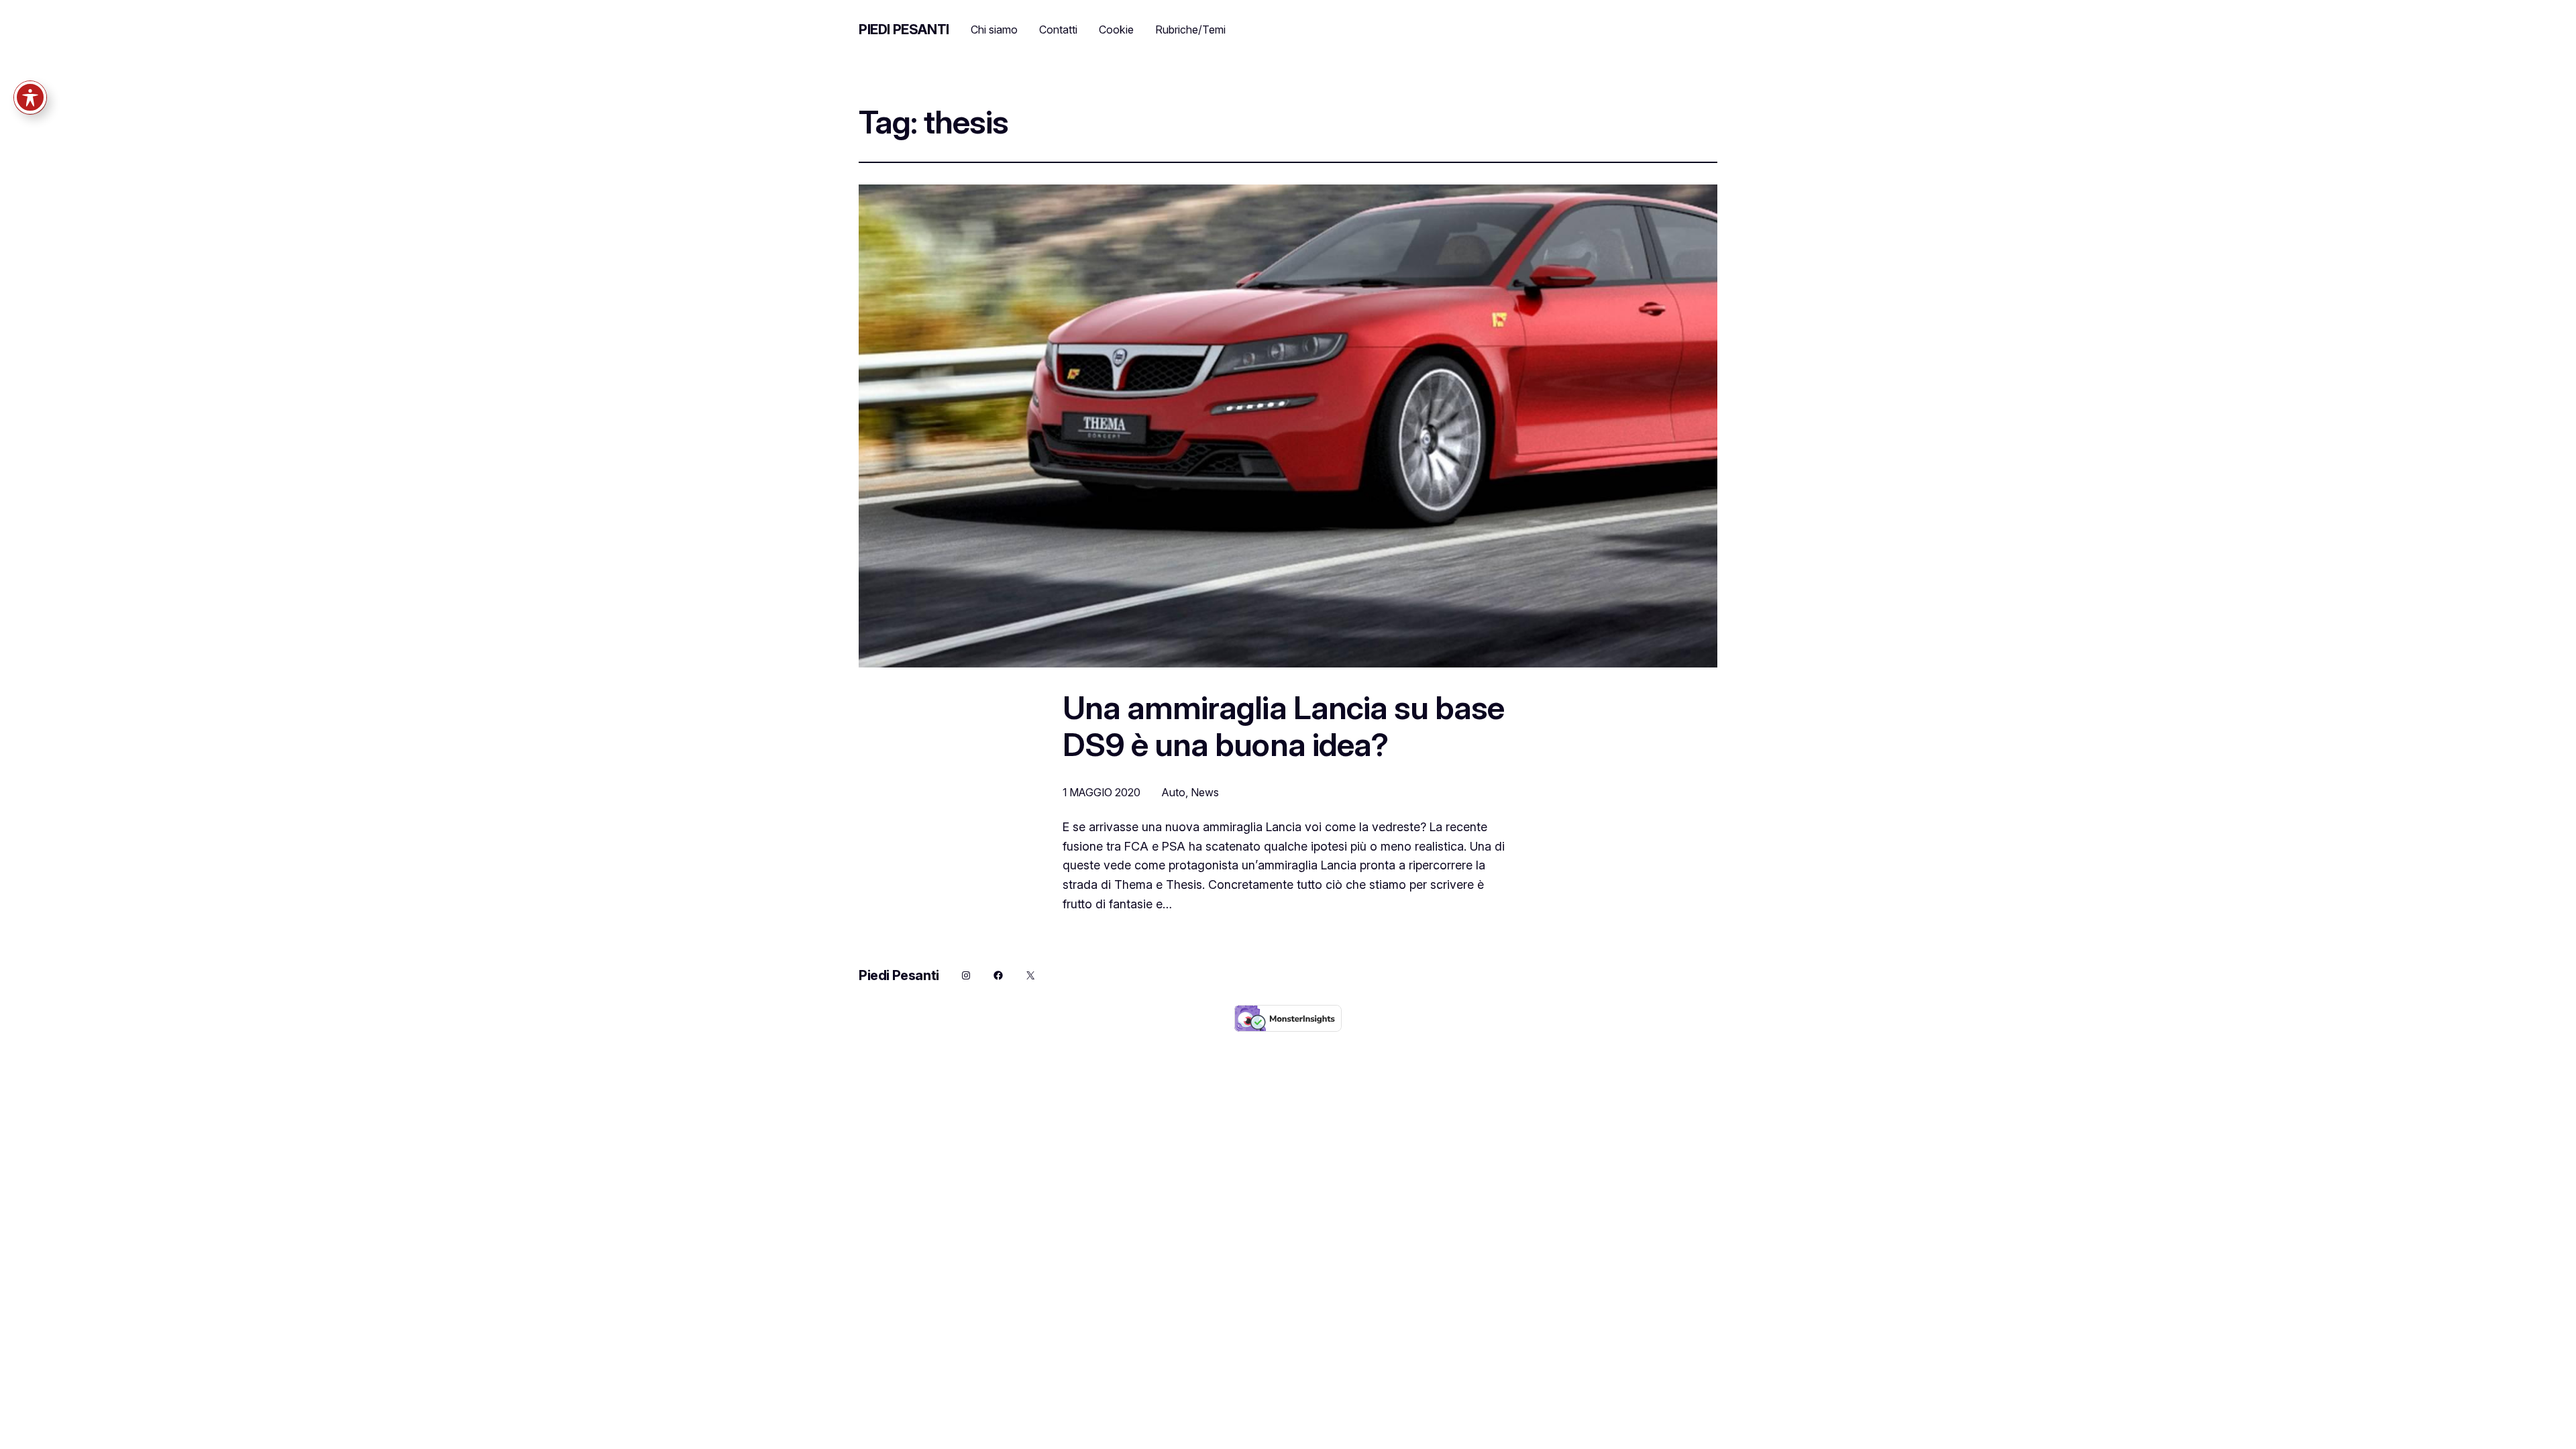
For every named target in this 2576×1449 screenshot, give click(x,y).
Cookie (1116, 30)
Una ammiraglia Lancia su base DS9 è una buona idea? (1283, 726)
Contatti (1058, 30)
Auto (1174, 792)
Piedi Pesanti (904, 30)
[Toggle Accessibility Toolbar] (30, 97)
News (1205, 792)
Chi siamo (994, 30)
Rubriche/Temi (1190, 30)
